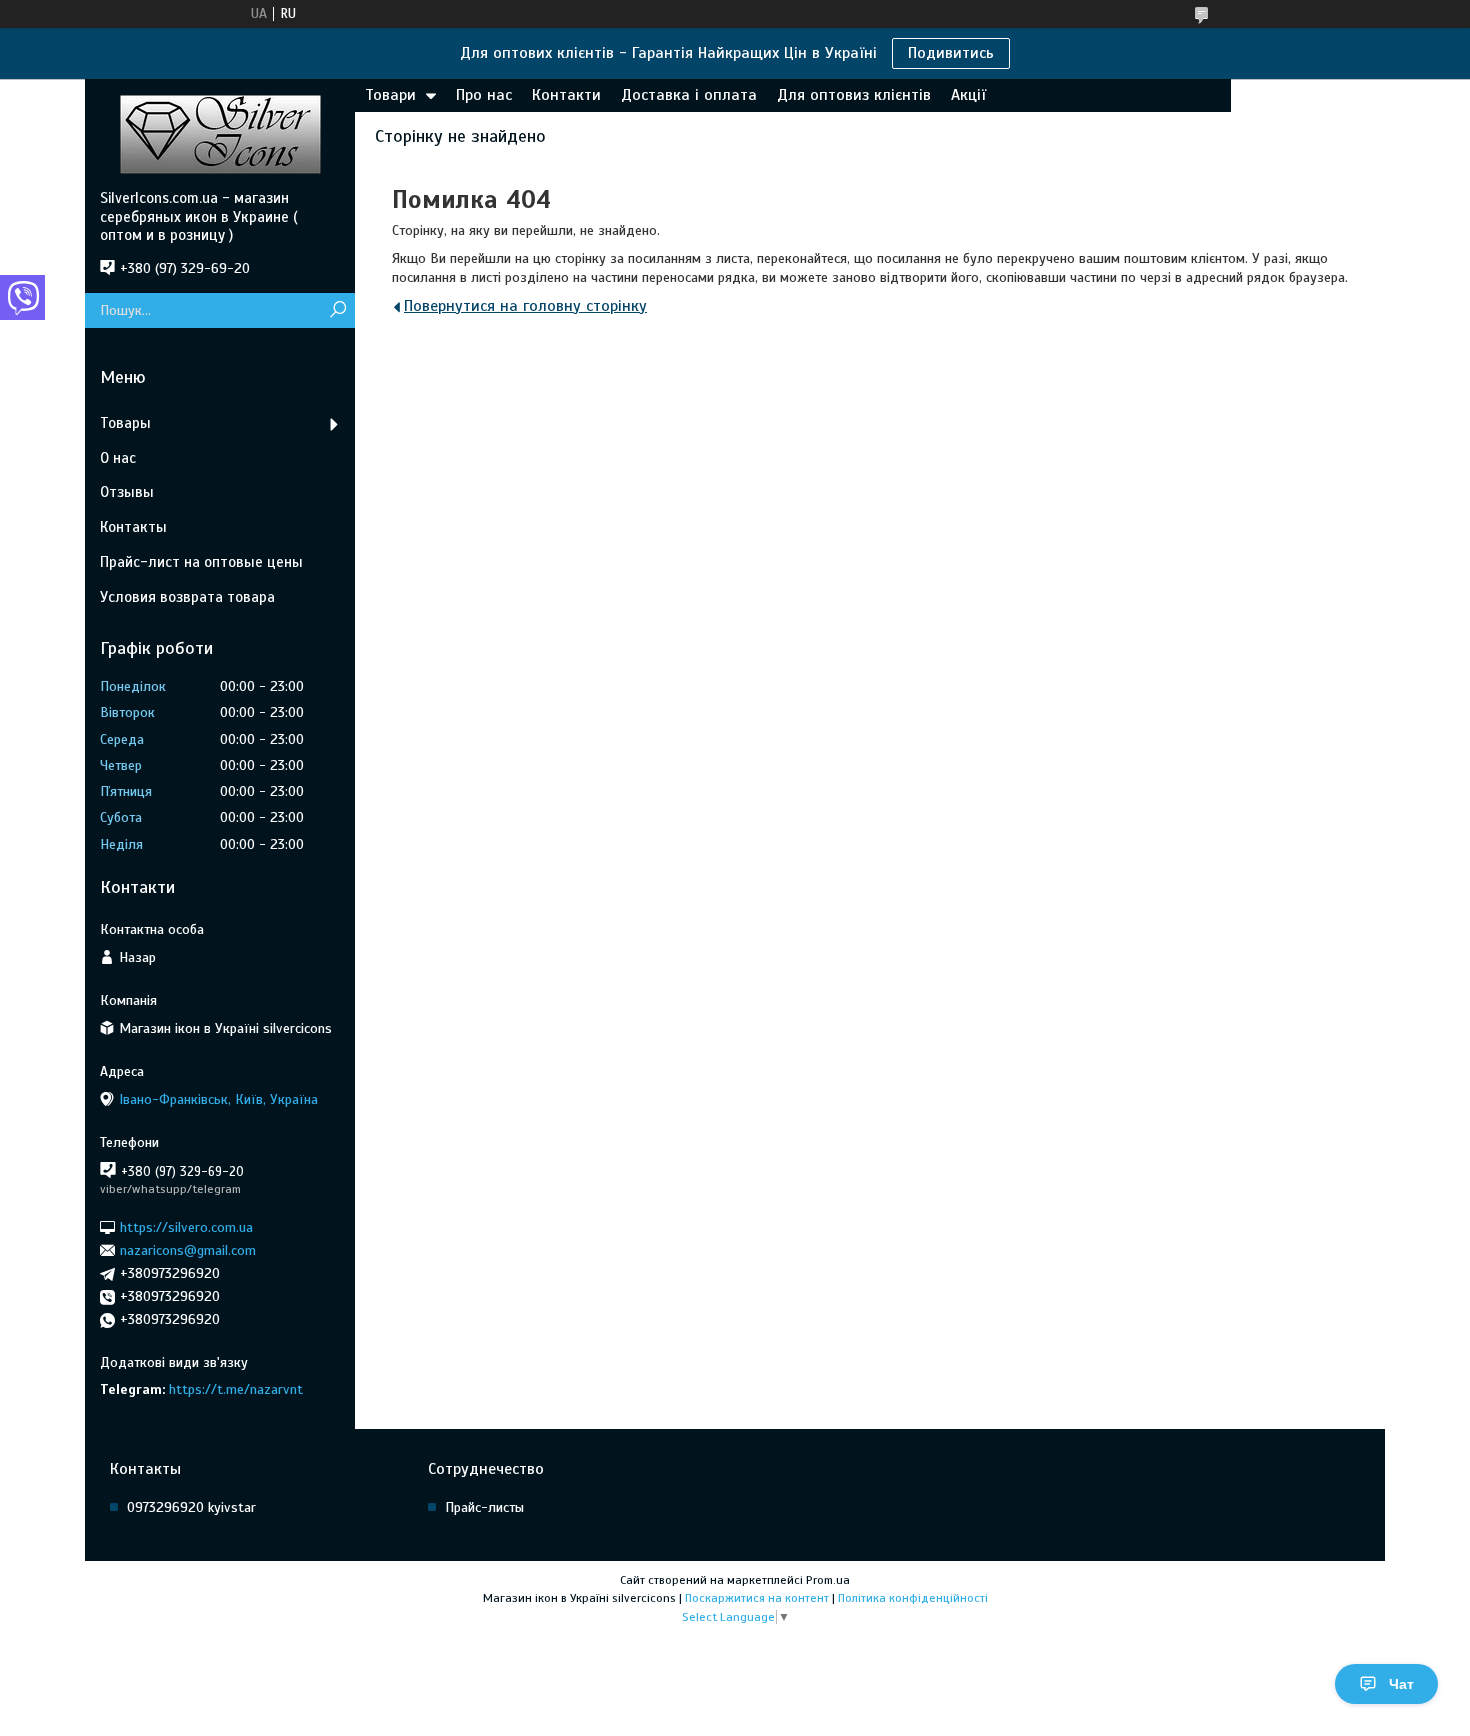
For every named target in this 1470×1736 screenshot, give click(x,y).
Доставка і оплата (689, 95)
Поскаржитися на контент (757, 1598)
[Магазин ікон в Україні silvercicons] (220, 134)
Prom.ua (828, 1580)
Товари (390, 95)
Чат (1401, 1684)
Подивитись (951, 53)
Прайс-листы (484, 1507)
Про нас (484, 95)
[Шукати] (337, 310)
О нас (118, 458)
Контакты (133, 527)
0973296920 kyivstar (191, 1507)
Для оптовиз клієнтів (854, 95)
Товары (125, 423)
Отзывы (127, 492)
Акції (968, 95)
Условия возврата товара (187, 597)
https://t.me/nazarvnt (236, 1389)
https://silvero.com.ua (186, 1226)
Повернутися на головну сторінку (525, 306)
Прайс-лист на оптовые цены (201, 562)
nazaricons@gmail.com (188, 1250)
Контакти (566, 95)
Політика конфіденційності (913, 1598)
